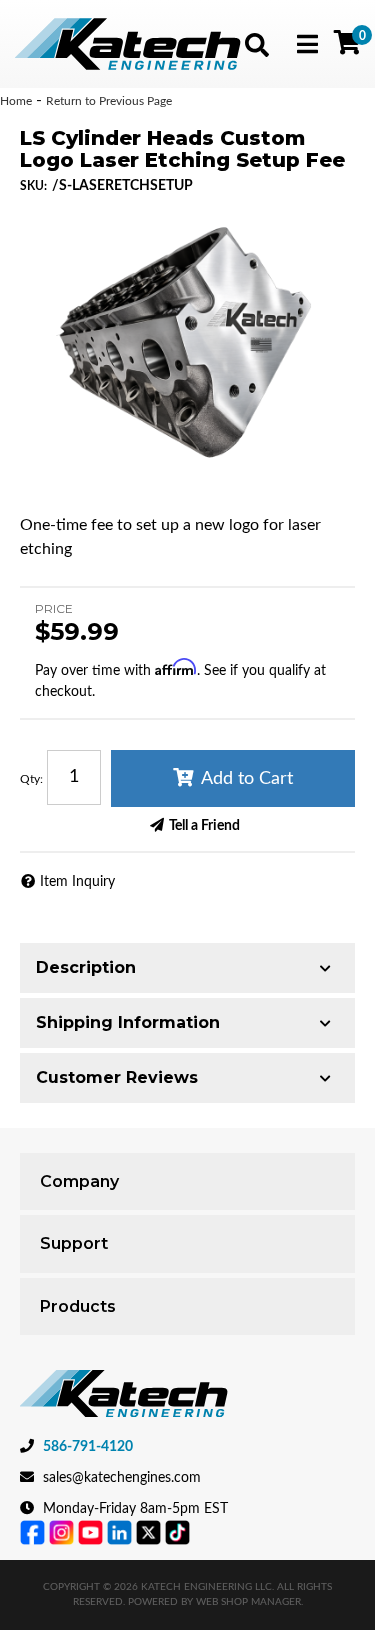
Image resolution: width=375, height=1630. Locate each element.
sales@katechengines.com (122, 1478)
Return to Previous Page (109, 101)
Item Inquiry (77, 882)
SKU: (33, 186)
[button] (257, 45)
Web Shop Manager (248, 1602)
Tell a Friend (204, 826)
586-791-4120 (88, 1447)
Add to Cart (247, 779)
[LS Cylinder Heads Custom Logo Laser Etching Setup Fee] (187, 346)
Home (16, 101)
